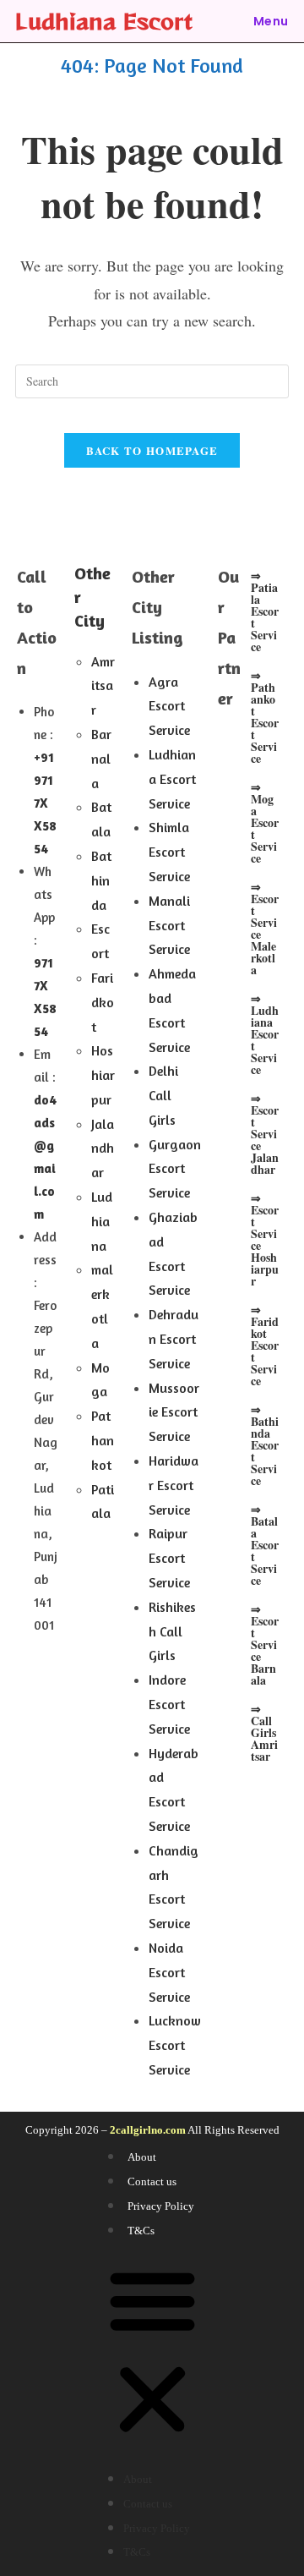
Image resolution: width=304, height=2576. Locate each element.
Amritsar (103, 686)
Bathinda (101, 880)
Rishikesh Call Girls (172, 1631)
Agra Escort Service (169, 706)
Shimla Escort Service (169, 852)
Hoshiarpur (103, 1075)
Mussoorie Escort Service (174, 1412)
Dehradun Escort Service (174, 1339)
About (142, 2157)
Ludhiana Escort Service (172, 779)
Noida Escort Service (169, 1972)
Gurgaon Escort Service (175, 1169)
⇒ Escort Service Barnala (265, 1644)
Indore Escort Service (169, 1704)
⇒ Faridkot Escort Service (265, 1345)
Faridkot (103, 1002)
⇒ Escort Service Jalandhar (265, 1134)
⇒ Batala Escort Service (265, 1545)
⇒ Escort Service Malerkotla (265, 928)
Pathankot (103, 1440)
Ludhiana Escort (104, 21)
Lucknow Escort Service (175, 2045)
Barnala (101, 759)
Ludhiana (102, 1221)
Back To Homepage (152, 450)
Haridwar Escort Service (174, 1485)
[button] (152, 2354)
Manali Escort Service (169, 925)
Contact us (152, 2181)
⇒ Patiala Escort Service (265, 611)
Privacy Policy (161, 2206)
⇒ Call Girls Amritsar (264, 1732)
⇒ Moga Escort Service (265, 822)
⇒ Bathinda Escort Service (265, 1445)
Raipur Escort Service (169, 1558)
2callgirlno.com (148, 2130)
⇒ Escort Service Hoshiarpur (265, 1239)
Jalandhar (103, 1148)
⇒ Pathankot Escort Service (265, 717)
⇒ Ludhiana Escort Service (265, 1034)
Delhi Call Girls (163, 1095)
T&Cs (141, 2231)
